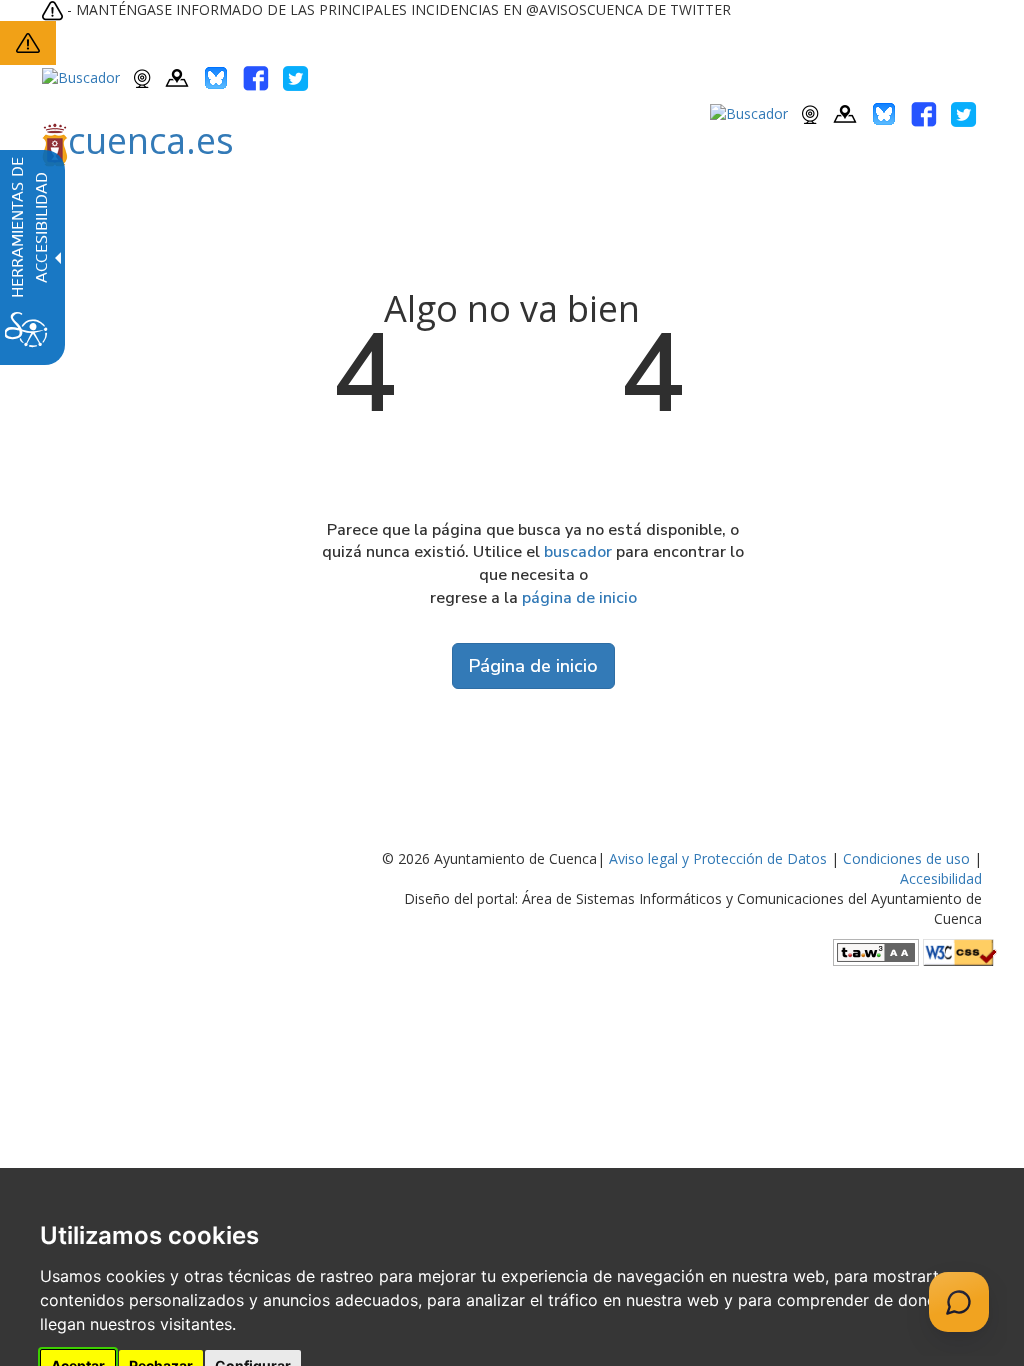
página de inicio (579, 598)
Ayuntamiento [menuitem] (264, 202)
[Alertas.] (28, 41)
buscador (578, 552)
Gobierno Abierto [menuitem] (503, 202)
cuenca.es (151, 140)
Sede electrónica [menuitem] (652, 202)
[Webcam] (142, 76)
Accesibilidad (941, 878)
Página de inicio (533, 666)
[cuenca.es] (123, 203)
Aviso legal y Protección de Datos (718, 858)
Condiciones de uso (906, 858)
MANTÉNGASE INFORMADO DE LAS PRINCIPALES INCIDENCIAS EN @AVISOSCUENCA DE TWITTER (403, 9)
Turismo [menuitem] (379, 202)
